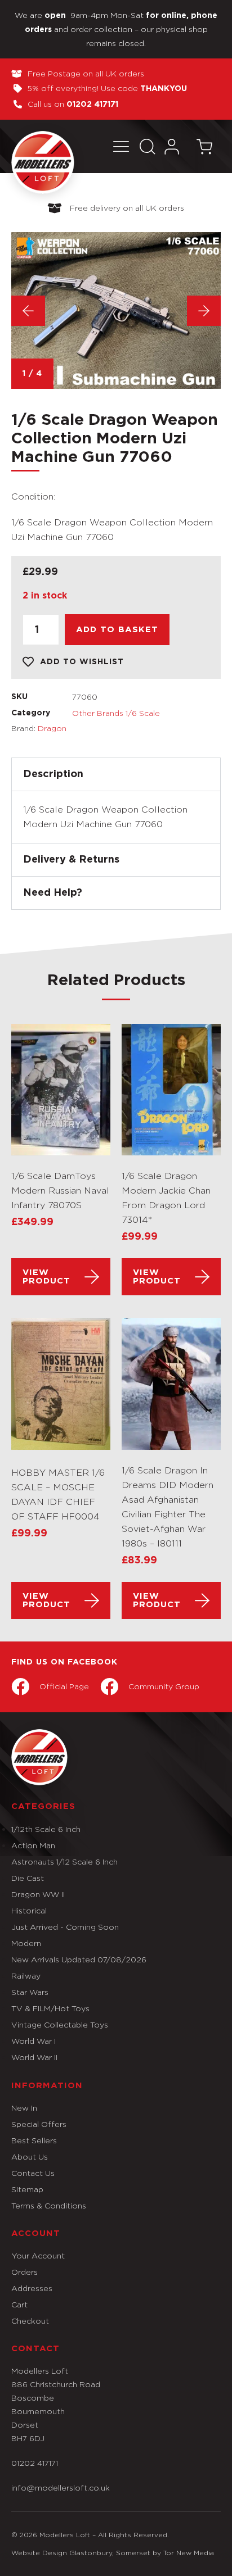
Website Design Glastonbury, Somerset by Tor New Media (113, 2553)
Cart (19, 2304)
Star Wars (30, 1992)
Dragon (52, 728)
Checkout (30, 2321)
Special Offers (39, 2124)
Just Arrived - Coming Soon (65, 1927)
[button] (121, 146)
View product (46, 1277)
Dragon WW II (38, 1894)
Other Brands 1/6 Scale (116, 713)
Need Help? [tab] (53, 893)
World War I (34, 2041)
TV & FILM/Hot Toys (50, 2008)
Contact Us (33, 2173)
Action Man (33, 1845)
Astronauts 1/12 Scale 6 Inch (64, 1861)
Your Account (38, 2255)
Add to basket (117, 630)
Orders (24, 2272)
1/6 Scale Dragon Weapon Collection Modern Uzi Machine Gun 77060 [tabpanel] (105, 817)
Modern (26, 1943)
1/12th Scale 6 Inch (46, 1829)
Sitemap (27, 2189)
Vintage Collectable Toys (60, 2024)
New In (24, 2108)
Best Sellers (34, 2140)
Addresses (32, 2288)
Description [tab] (53, 774)
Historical (29, 1910)
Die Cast (28, 1878)
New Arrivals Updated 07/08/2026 (79, 1959)
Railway (26, 1976)
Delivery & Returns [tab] (71, 860)
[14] (116, 310)
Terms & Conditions (49, 2205)
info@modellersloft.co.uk (61, 2487)
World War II (34, 2057)
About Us (30, 2157)
